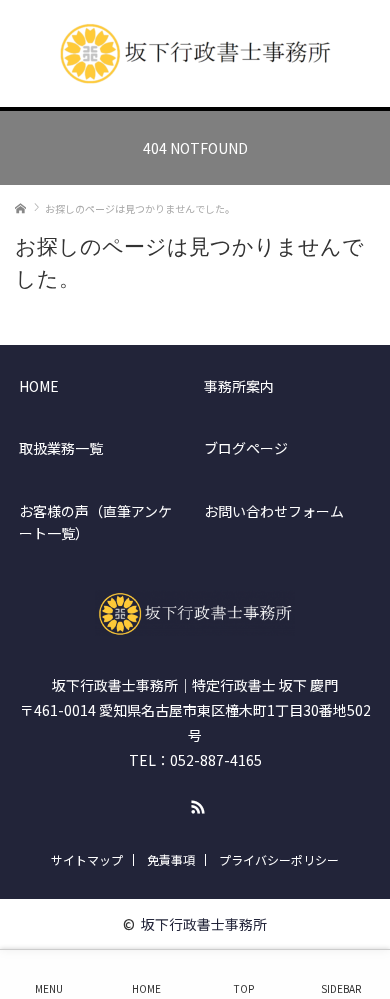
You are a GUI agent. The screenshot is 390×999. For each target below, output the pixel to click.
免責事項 (171, 859)
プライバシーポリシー (279, 859)
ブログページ (246, 448)
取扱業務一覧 (61, 448)
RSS (195, 804)
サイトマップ (87, 859)
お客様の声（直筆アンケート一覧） (95, 522)
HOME (39, 386)
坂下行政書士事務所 (204, 924)
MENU (49, 983)
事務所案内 (239, 386)
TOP (244, 983)
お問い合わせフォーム (274, 511)
